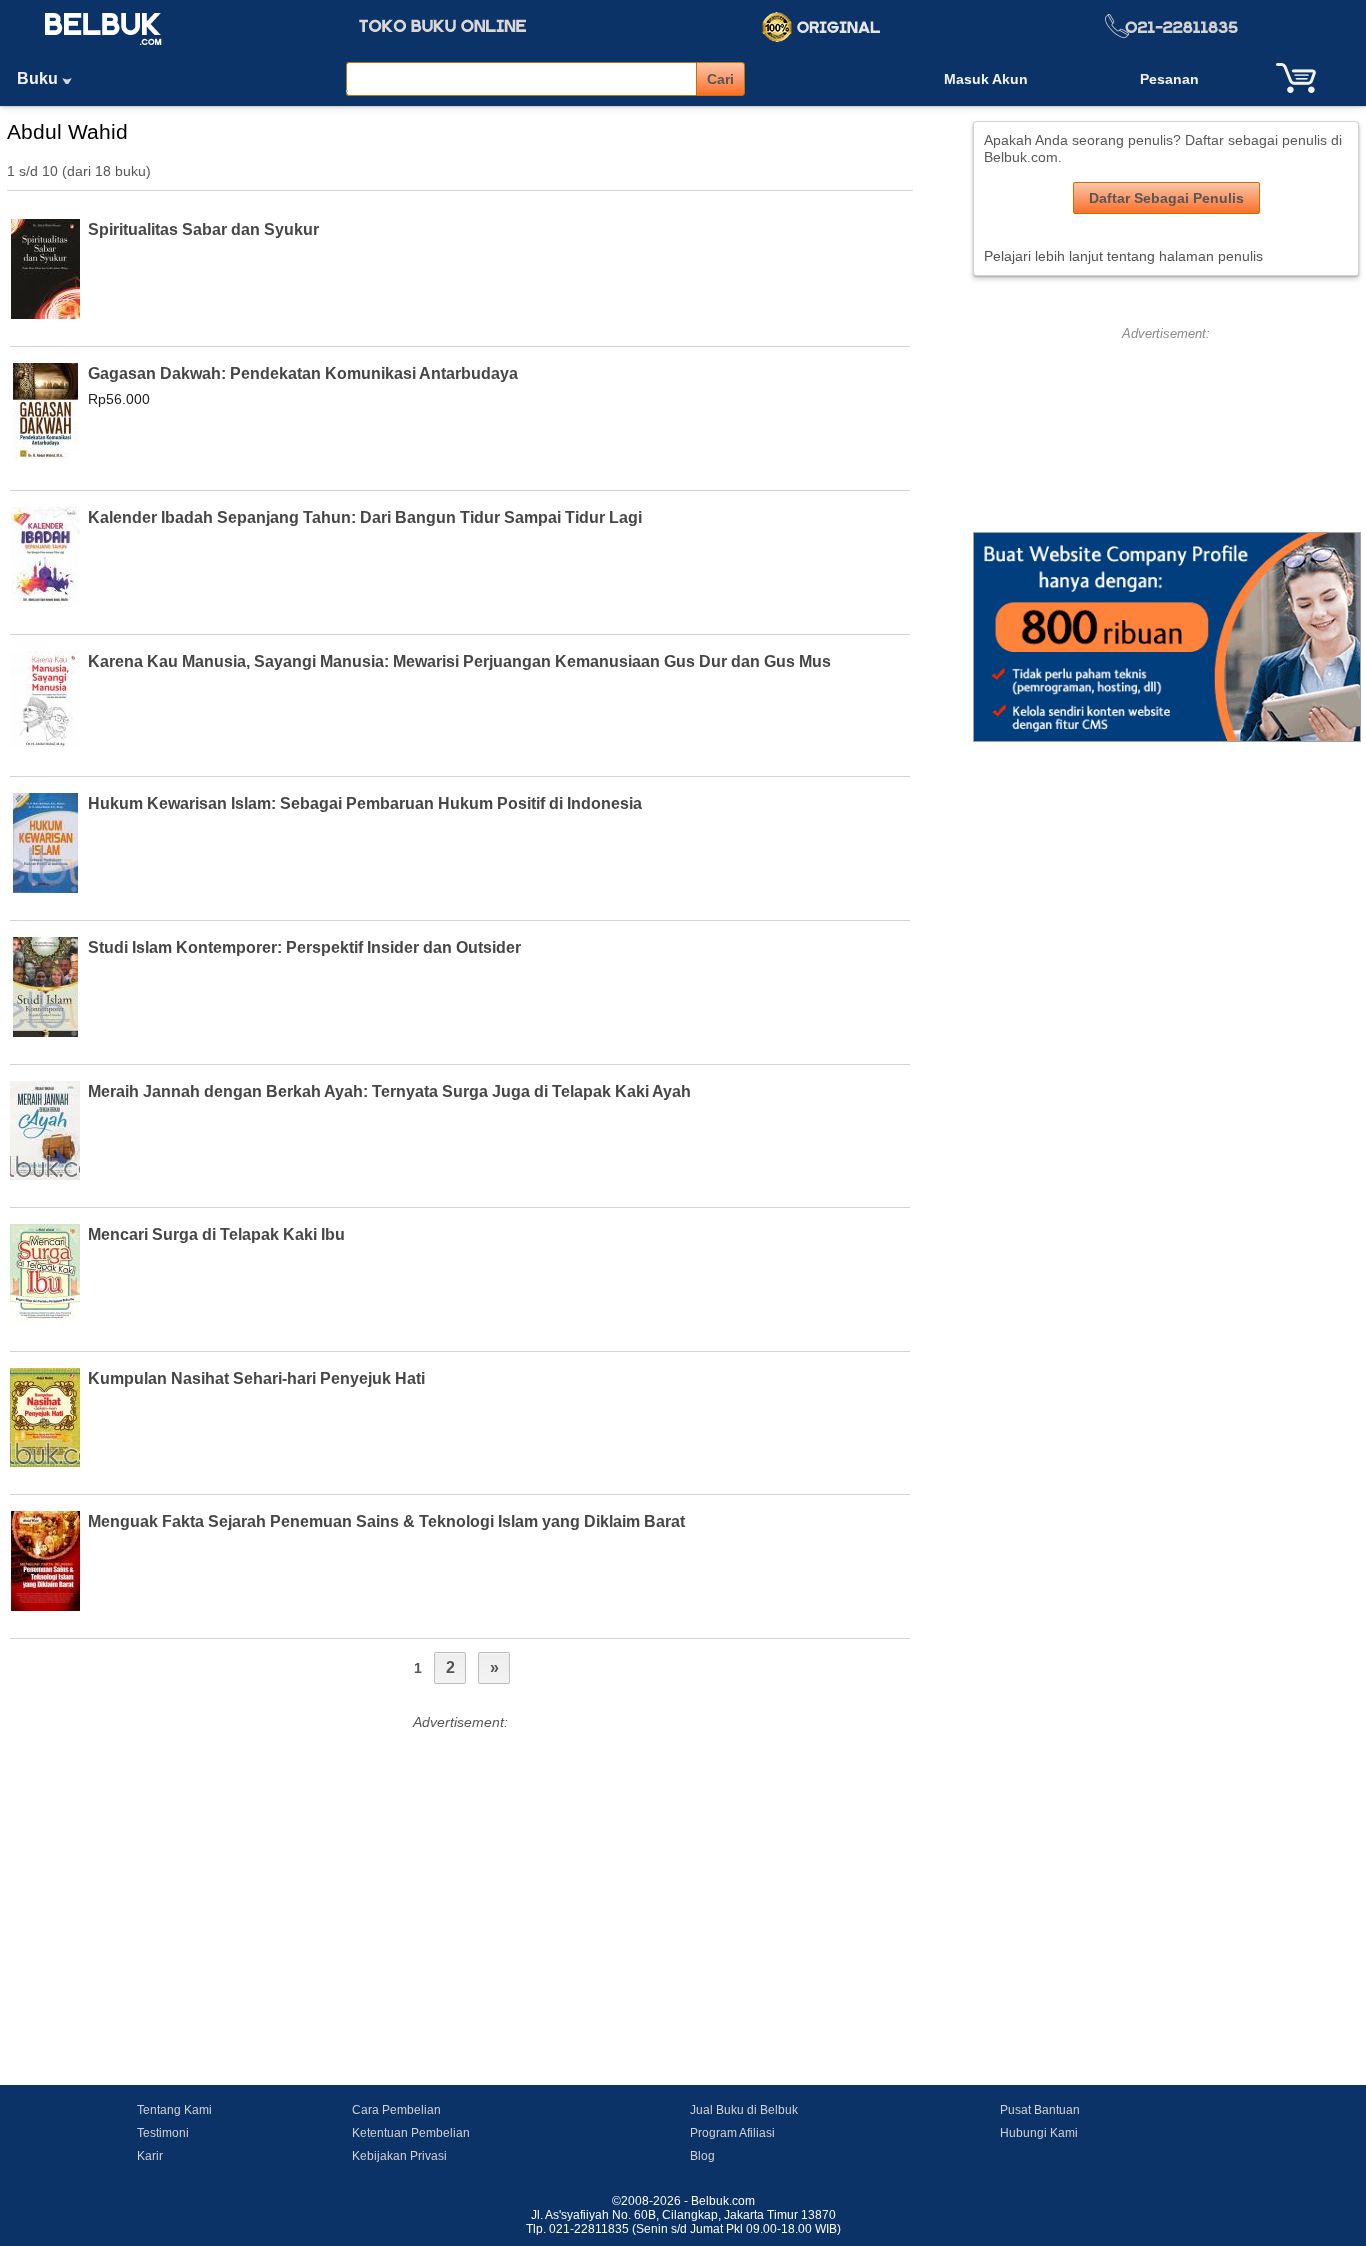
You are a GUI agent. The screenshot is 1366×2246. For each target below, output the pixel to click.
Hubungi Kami (1039, 2133)
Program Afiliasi (732, 2133)
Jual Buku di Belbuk (744, 2110)
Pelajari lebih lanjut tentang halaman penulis (1123, 256)
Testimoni (163, 2133)
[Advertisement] (460, 1875)
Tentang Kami (174, 2110)
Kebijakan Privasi (399, 2156)
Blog (702, 2156)
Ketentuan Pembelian (411, 2133)
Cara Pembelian (396, 2110)
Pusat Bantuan (1040, 2110)
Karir (150, 2156)
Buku (39, 78)
